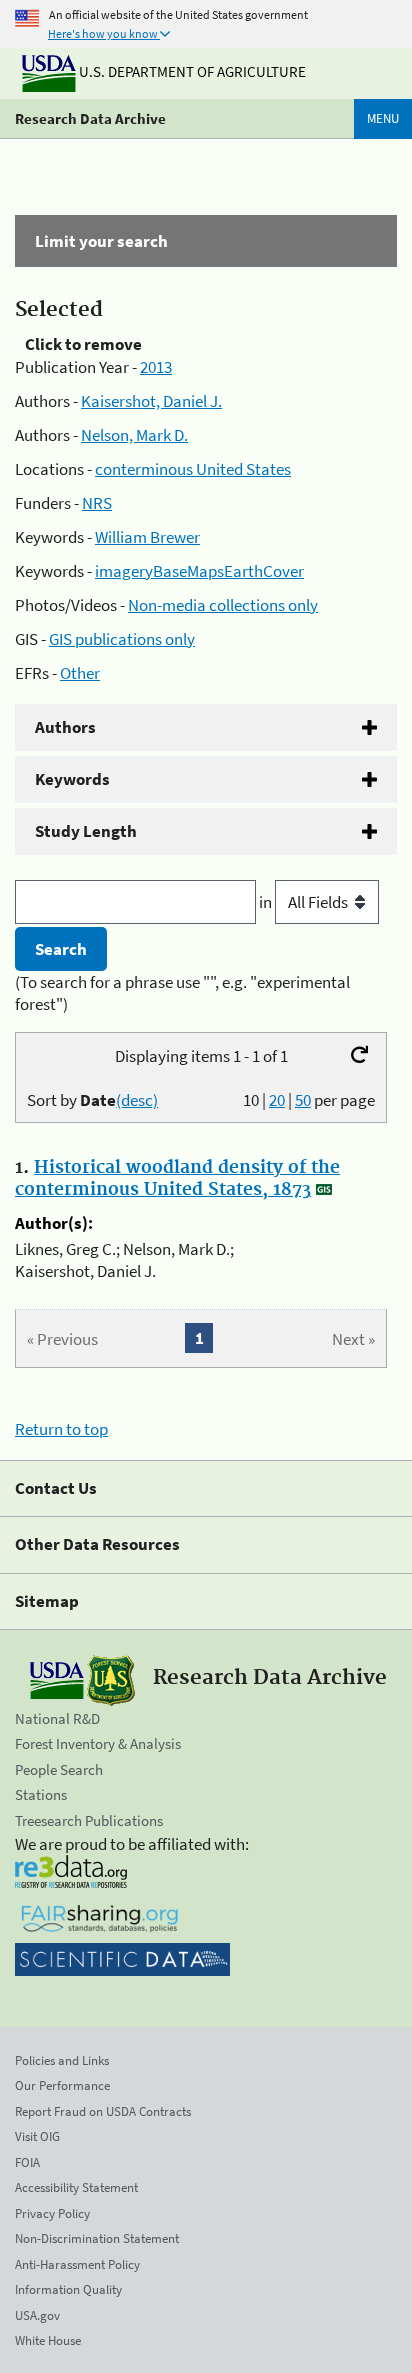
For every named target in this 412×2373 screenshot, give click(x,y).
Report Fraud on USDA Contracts (103, 2111)
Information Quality (68, 2289)
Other (80, 673)
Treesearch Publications (89, 1820)
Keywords (72, 779)
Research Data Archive (90, 118)
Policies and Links (62, 2060)
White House (48, 2340)
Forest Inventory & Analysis (98, 1743)
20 (277, 1100)
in (267, 902)
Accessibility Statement (76, 2187)
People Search (59, 1769)
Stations (41, 1794)
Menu (383, 118)
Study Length (86, 831)
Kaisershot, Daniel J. (151, 401)
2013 (156, 367)
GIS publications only (122, 639)
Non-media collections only (223, 605)
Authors (65, 727)
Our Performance (62, 2085)
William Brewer (147, 537)
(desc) (137, 1100)
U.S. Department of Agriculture (191, 71)
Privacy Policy (52, 2213)
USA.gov (37, 2315)
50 (303, 1100)
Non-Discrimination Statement (97, 2238)
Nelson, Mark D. (134, 435)
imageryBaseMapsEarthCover (199, 571)
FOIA (27, 2162)
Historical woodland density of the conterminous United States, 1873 (177, 1179)
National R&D (57, 1718)
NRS (97, 503)
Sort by (92, 1100)
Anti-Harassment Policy (77, 2264)
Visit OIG (37, 2136)
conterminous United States (193, 469)
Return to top (61, 1429)
